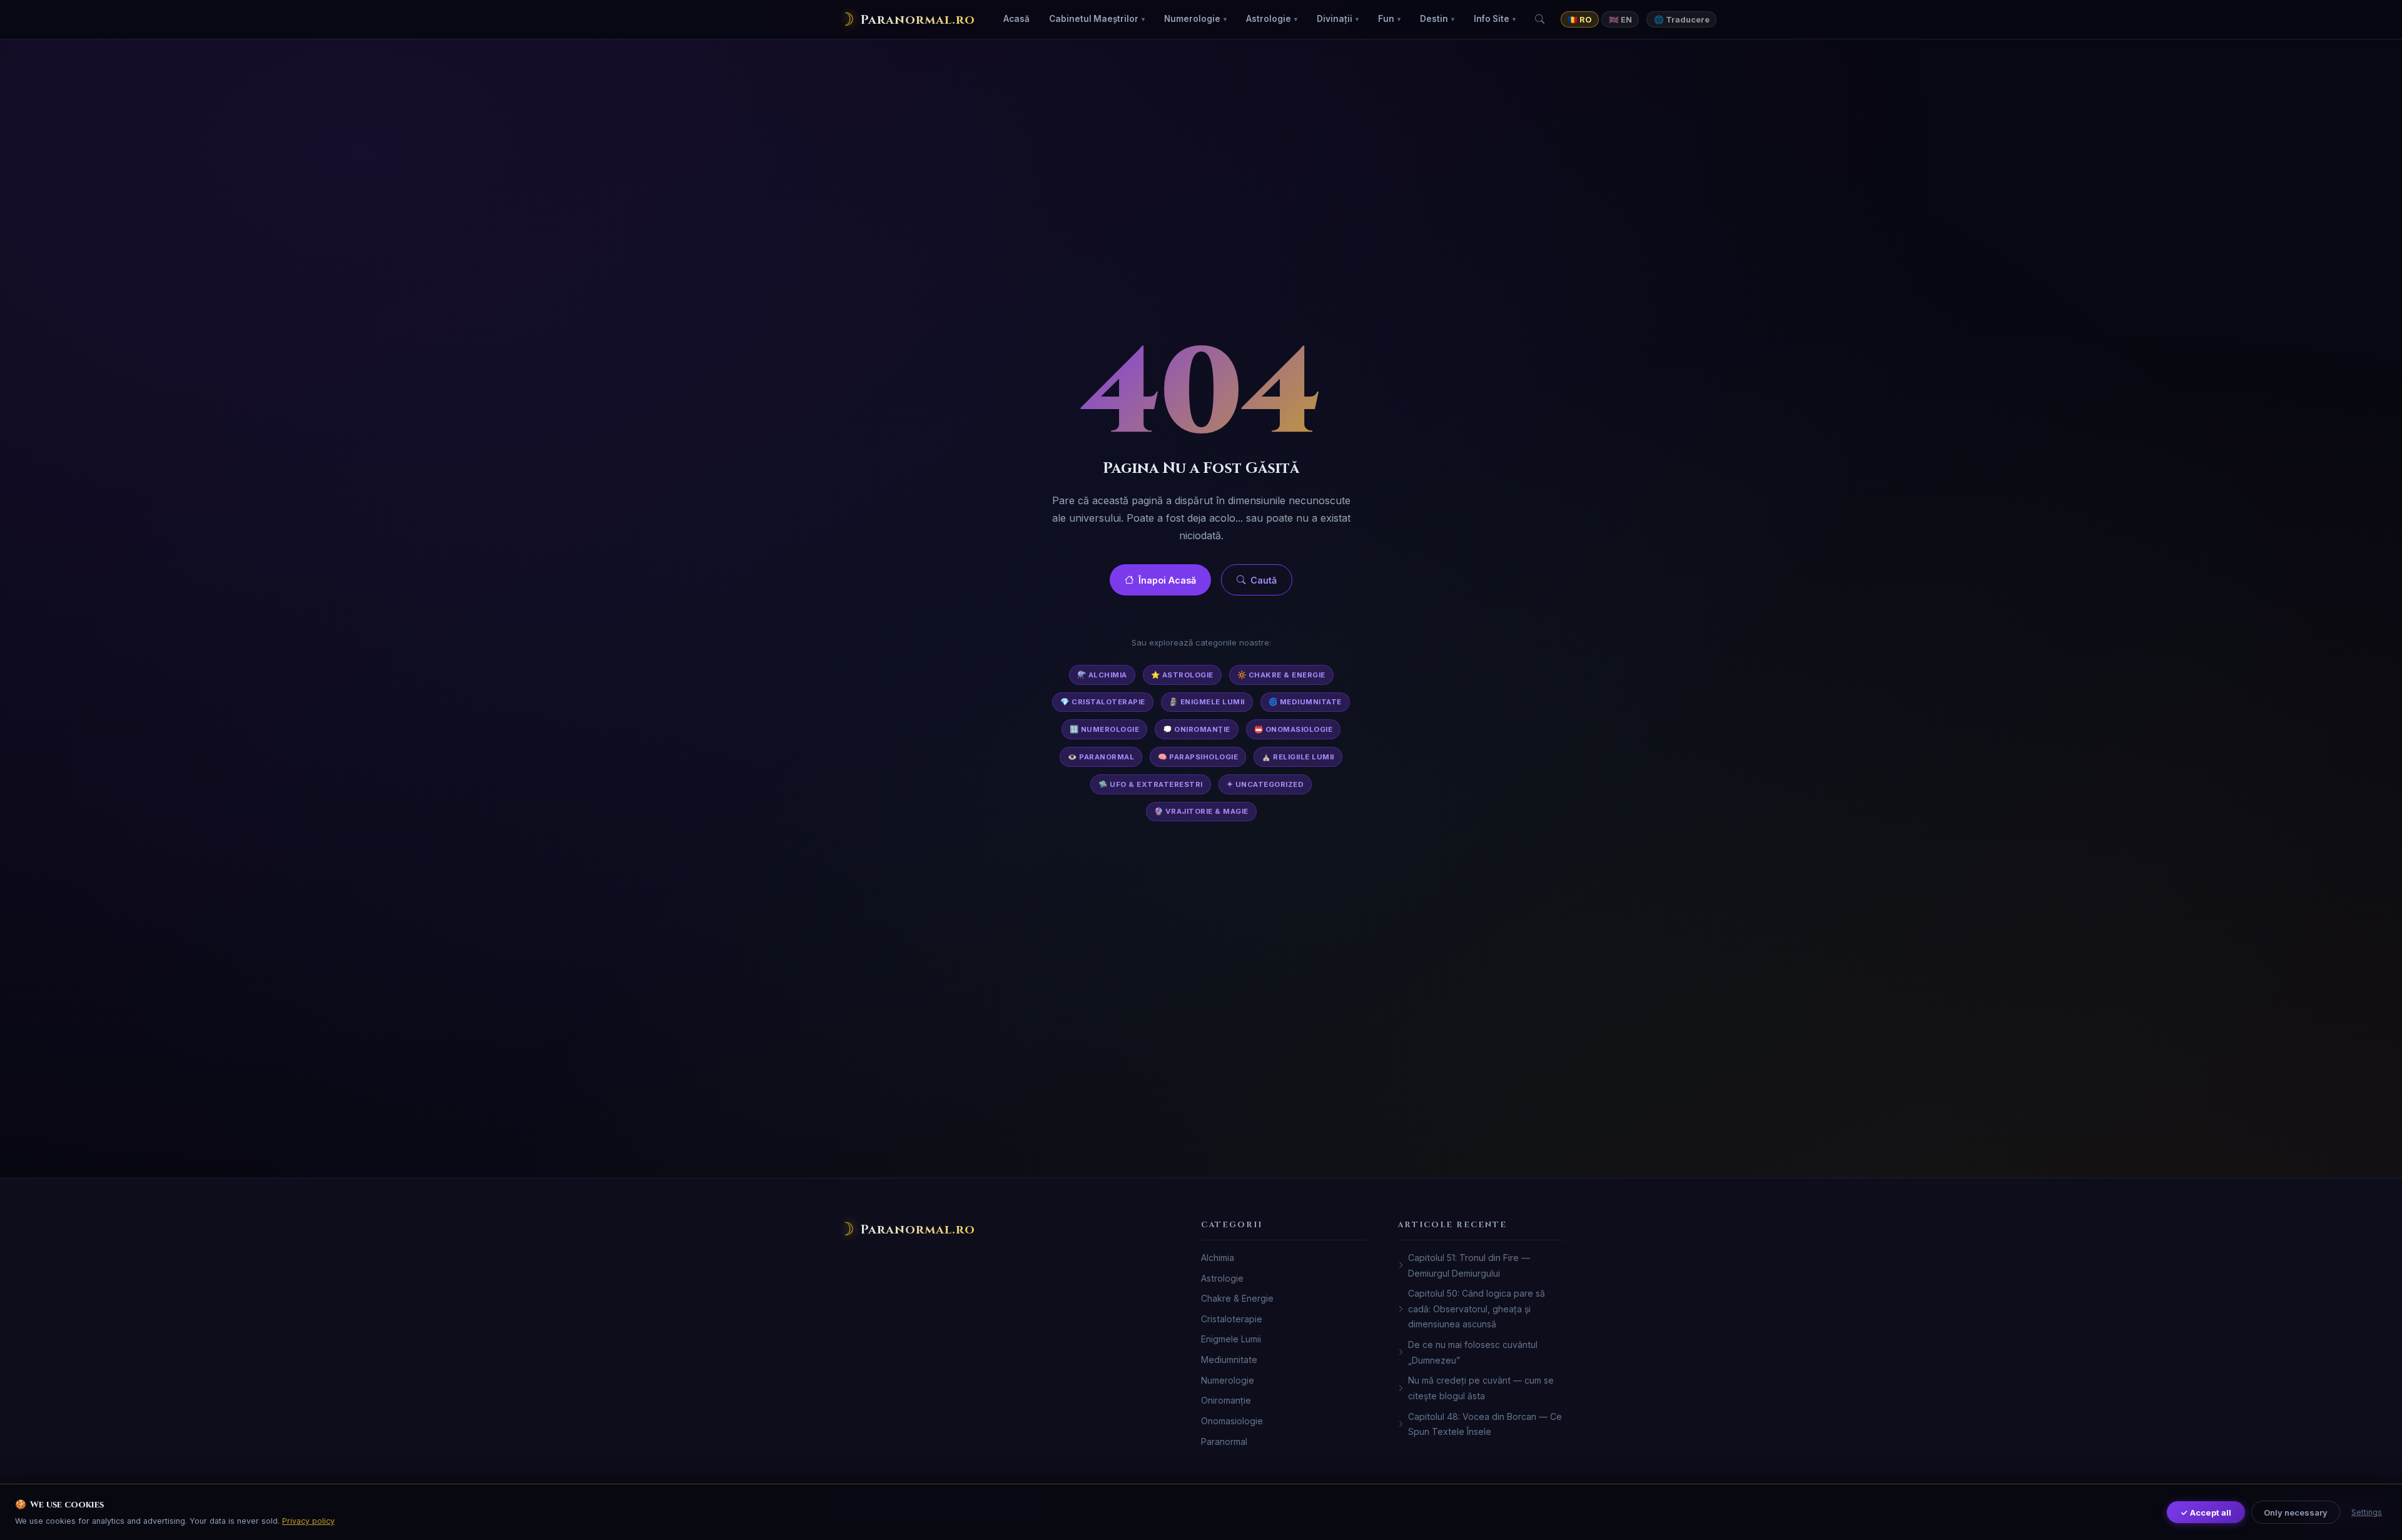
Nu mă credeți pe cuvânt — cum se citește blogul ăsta (1481, 1388)
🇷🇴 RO (1580, 20)
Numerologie (1192, 19)
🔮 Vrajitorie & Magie (1201, 811)
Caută (1264, 580)
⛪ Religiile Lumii (1298, 757)
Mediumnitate (1229, 1360)
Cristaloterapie (1232, 1319)
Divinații (1335, 19)
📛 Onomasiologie (1294, 729)
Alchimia (1218, 1258)
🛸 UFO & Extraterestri (1151, 784)
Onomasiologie (1232, 1421)
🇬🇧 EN (1620, 20)
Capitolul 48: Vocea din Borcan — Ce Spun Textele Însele (1485, 1424)
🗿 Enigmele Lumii (1207, 702)
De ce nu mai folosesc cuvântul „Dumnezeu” (1473, 1352)
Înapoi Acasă (1167, 580)
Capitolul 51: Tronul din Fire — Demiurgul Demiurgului (1469, 1265)
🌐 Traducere (1682, 20)
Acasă (1016, 19)
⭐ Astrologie (1182, 675)
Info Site (1492, 19)
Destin (1434, 19)
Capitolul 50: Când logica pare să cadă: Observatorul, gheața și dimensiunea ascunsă (1477, 1309)
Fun (1386, 19)
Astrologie (1269, 19)
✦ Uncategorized (1265, 784)
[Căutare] (1540, 19)
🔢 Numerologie (1105, 729)
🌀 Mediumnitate (1305, 702)
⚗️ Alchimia (1102, 675)
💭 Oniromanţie (1197, 729)
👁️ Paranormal (1101, 757)
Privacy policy (308, 1521)
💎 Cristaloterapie (1103, 702)
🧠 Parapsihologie (1198, 757)
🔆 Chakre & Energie (1281, 675)
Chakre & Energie (1237, 1298)
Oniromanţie (1226, 1400)
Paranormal (1224, 1441)
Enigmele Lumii (1231, 1339)
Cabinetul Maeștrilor (1094, 19)
